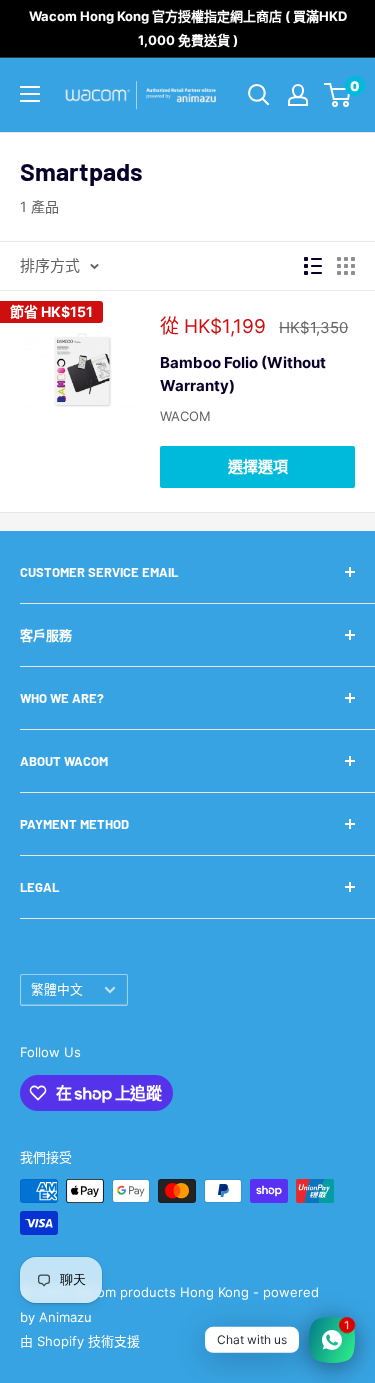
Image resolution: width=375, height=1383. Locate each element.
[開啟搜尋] (259, 95)
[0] (338, 95)
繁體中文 (57, 989)
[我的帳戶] (298, 95)
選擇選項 (258, 466)
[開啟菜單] (30, 94)
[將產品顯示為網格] (346, 266)
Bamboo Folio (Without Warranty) (243, 374)
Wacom (185, 416)
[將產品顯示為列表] (313, 266)
